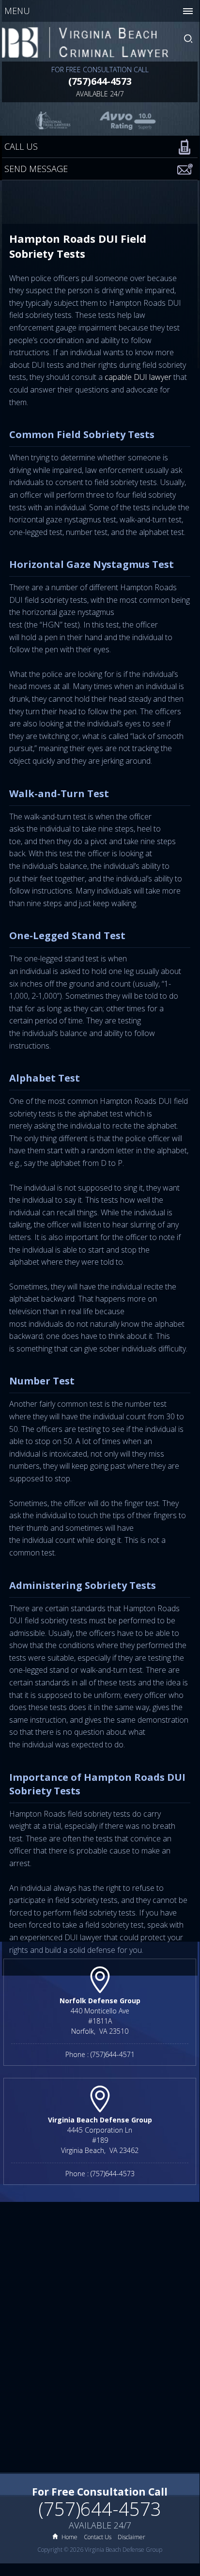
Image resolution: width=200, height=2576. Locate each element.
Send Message (36, 169)
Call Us (21, 146)
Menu (17, 11)
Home (69, 2537)
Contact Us (98, 2537)
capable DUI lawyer (138, 377)
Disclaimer (131, 2537)
